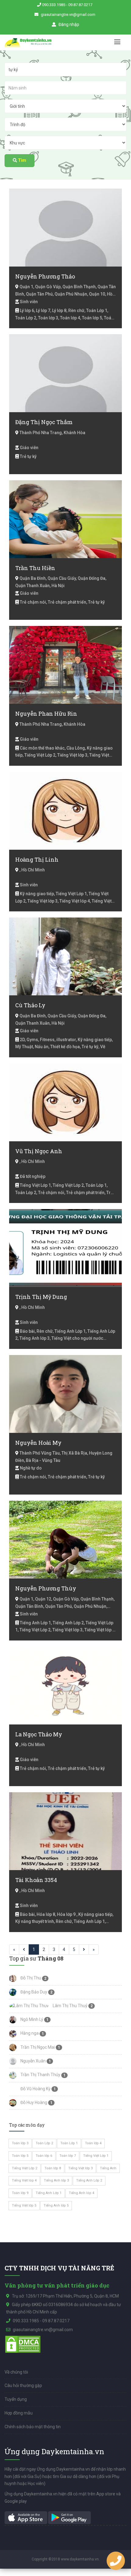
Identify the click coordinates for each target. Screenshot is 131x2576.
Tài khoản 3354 (36, 1880)
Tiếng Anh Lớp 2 (89, 2180)
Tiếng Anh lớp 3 (56, 2180)
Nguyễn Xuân (33, 2061)
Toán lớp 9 (20, 2193)
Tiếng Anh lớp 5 (56, 2205)
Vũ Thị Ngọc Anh (39, 1151)
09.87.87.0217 (80, 5)
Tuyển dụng (16, 2399)
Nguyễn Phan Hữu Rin (46, 714)
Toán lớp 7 (68, 2156)
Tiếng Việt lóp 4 (24, 2180)
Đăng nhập (68, 24)
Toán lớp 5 (20, 2156)
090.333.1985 (54, 5)
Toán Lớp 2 (44, 2143)
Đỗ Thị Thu (30, 1978)
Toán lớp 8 (53, 2168)
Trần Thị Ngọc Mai (37, 2047)
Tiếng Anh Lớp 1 (49, 2193)
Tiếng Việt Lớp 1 (96, 2156)
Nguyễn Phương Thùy (46, 1588)
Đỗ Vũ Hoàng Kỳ (35, 2089)
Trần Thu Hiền (35, 568)
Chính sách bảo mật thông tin (33, 2427)
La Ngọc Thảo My (39, 1734)
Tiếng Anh (108, 2168)
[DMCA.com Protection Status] (23, 2344)
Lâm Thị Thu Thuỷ (70, 2006)
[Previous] (24, 1949)
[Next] (84, 1949)
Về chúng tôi (16, 2372)
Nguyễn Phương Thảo (45, 276)
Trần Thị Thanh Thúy (40, 2075)
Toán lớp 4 (93, 2143)
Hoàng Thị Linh (37, 859)
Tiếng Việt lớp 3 (80, 2168)
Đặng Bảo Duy (33, 1992)
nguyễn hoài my (38, 1443)
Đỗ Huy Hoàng (33, 2102)
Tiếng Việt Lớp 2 (25, 2168)
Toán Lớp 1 (69, 2143)
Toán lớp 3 (20, 2143)
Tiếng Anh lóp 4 (81, 2193)
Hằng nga (29, 2033)
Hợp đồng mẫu (19, 2413)
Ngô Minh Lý (31, 2019)
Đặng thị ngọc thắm (44, 422)
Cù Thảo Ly (30, 1005)
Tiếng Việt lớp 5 (24, 2205)
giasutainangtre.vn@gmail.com (68, 15)
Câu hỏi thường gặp (23, 2385)
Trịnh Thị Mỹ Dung (41, 1297)
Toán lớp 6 (44, 2156)
